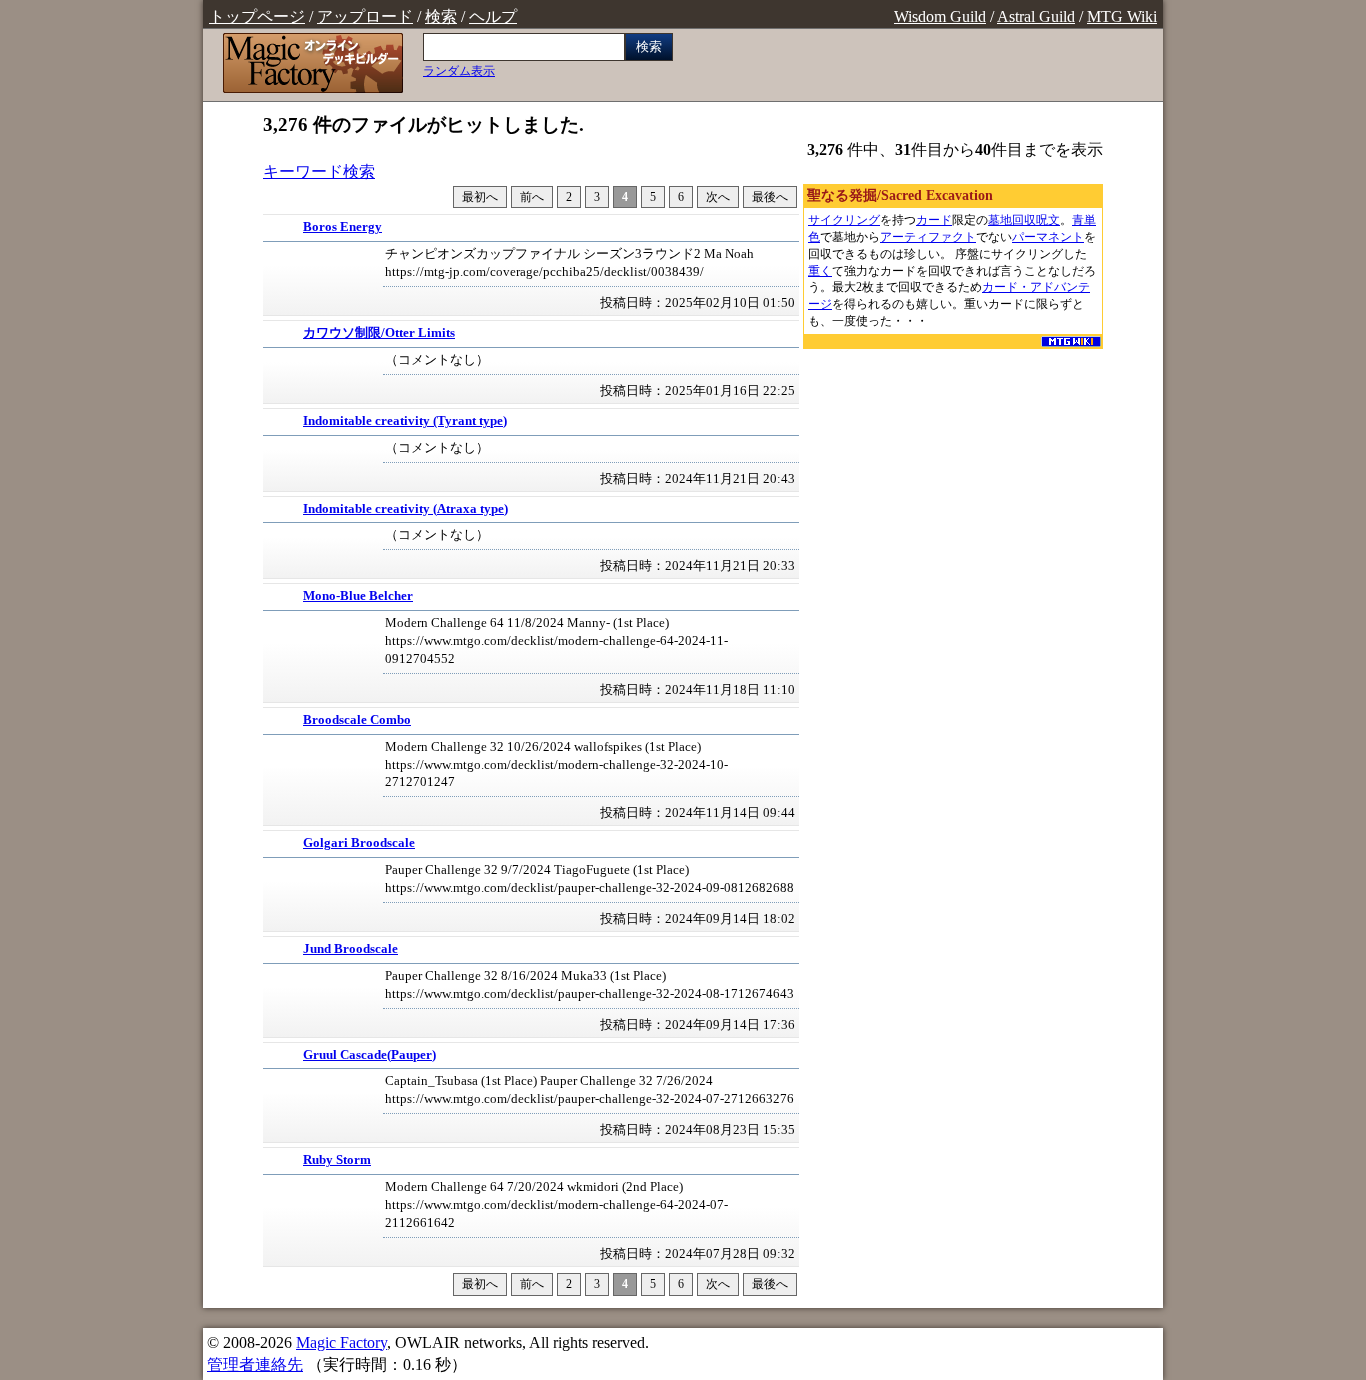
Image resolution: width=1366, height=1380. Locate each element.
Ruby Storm (337, 1160)
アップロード (365, 16)
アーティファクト (928, 237)
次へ (718, 197)
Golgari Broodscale (359, 843)
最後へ (770, 197)
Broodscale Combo (357, 720)
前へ (532, 197)
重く (820, 271)
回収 (1024, 220)
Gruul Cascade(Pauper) (369, 1055)
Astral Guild (1036, 16)
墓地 (1000, 220)
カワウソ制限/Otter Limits (379, 333)
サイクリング (844, 220)
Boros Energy (342, 227)
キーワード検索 (319, 171)
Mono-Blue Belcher (358, 596)
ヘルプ (493, 16)
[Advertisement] (953, 478)
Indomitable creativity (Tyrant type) (405, 421)
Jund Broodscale (350, 949)
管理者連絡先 (255, 1364)
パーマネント (1048, 237)
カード (934, 220)
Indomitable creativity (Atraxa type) (405, 509)
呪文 (1048, 220)
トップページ (257, 16)
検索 (441, 16)
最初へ (480, 197)
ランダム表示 (459, 71)
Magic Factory (341, 1342)
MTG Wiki (1122, 16)
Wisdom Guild (940, 16)
